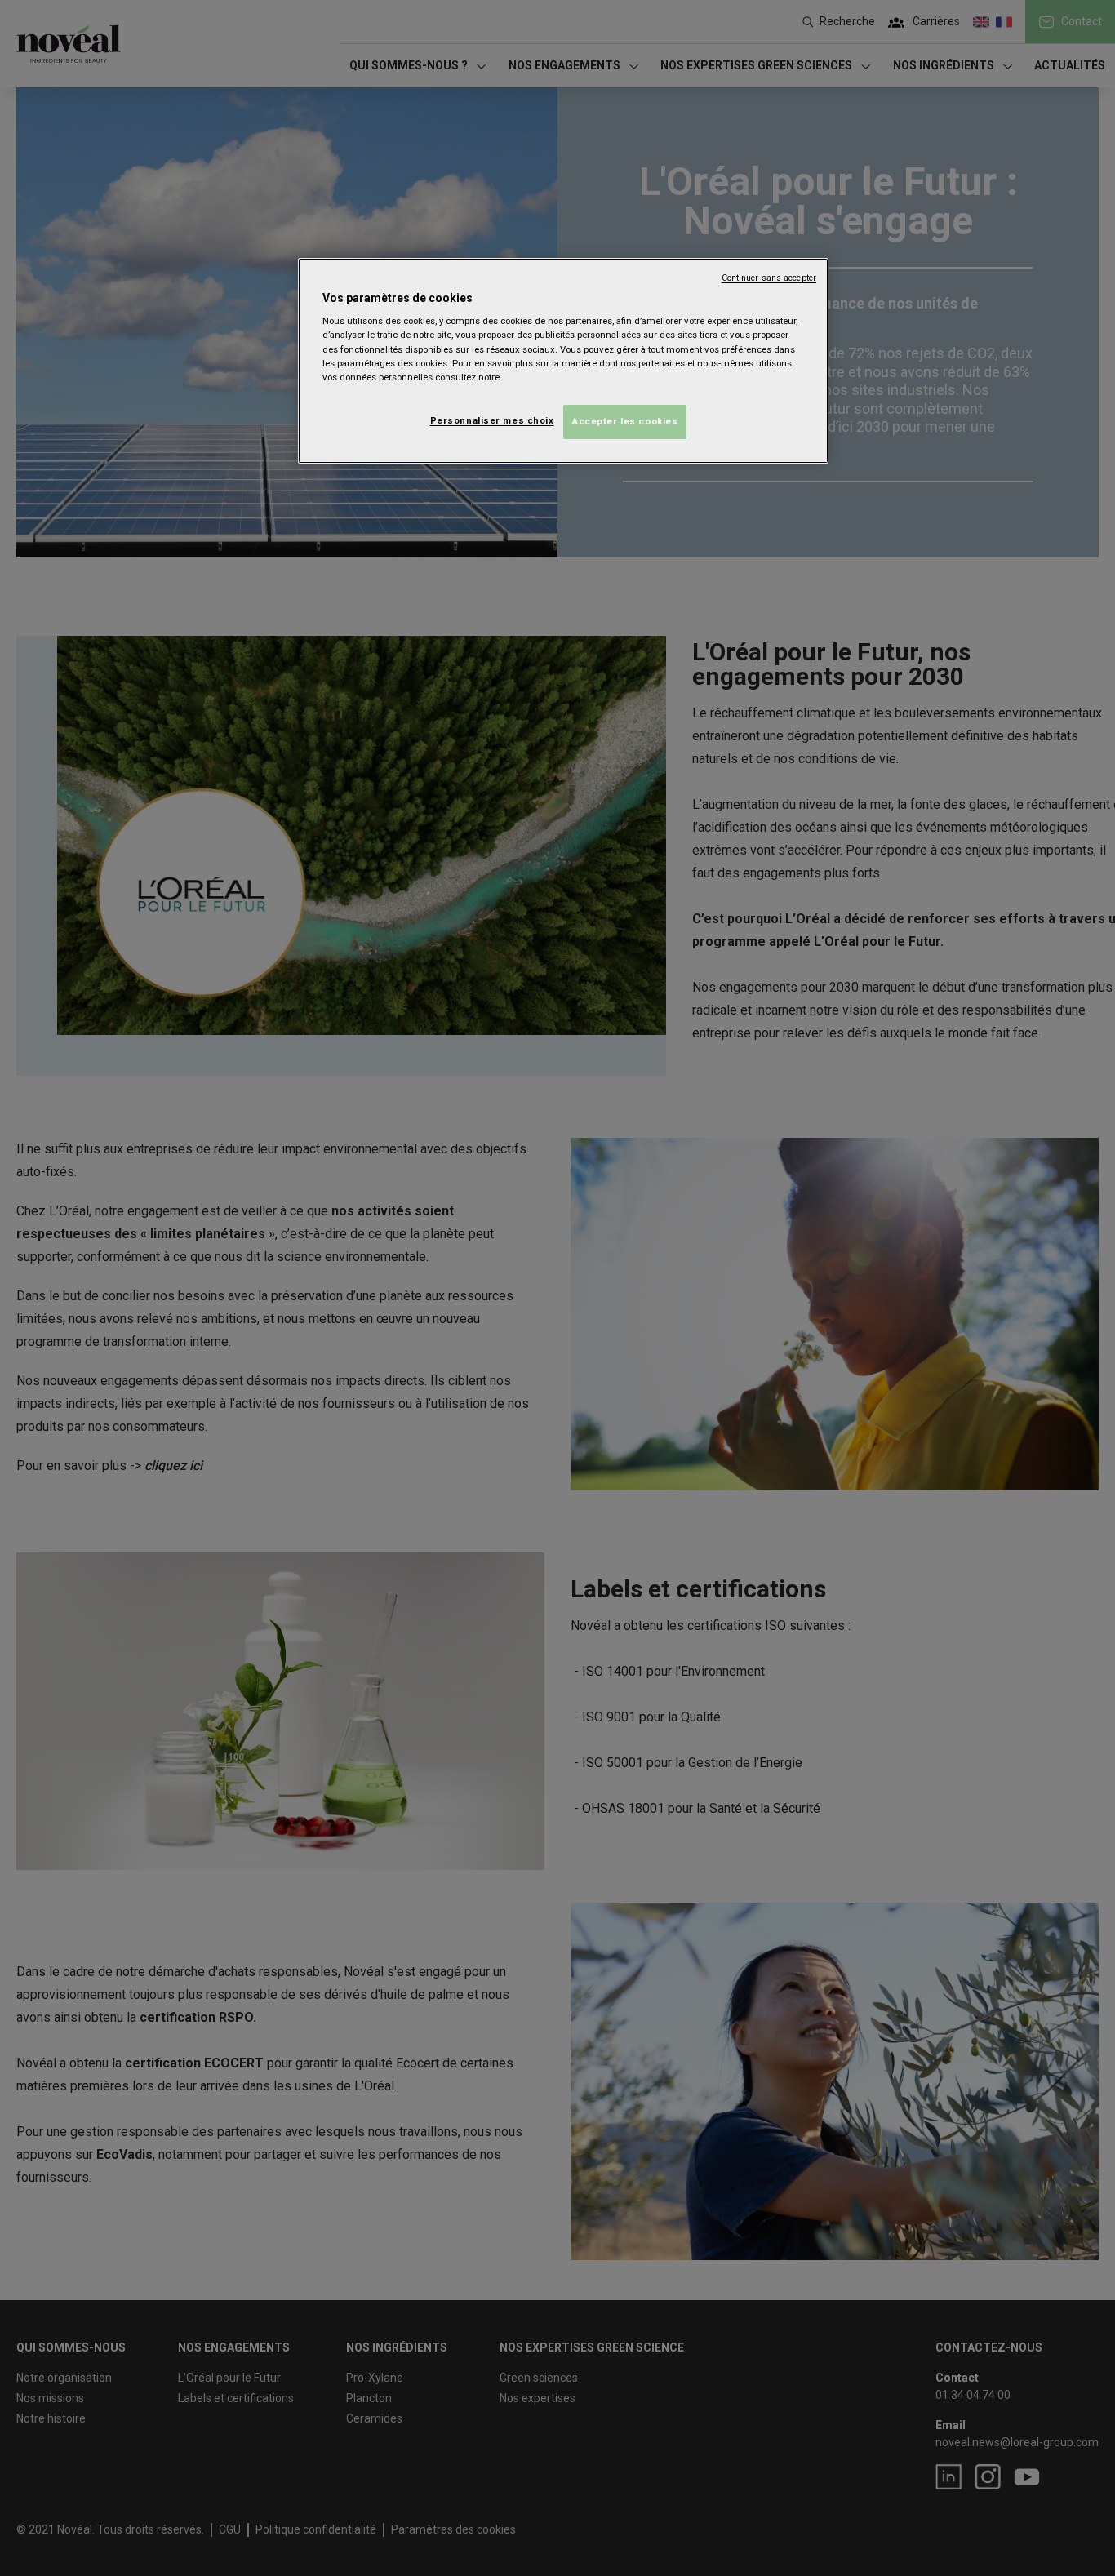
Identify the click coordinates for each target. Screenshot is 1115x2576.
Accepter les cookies (625, 421)
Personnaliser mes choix (492, 420)
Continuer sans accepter (769, 278)
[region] (563, 361)
